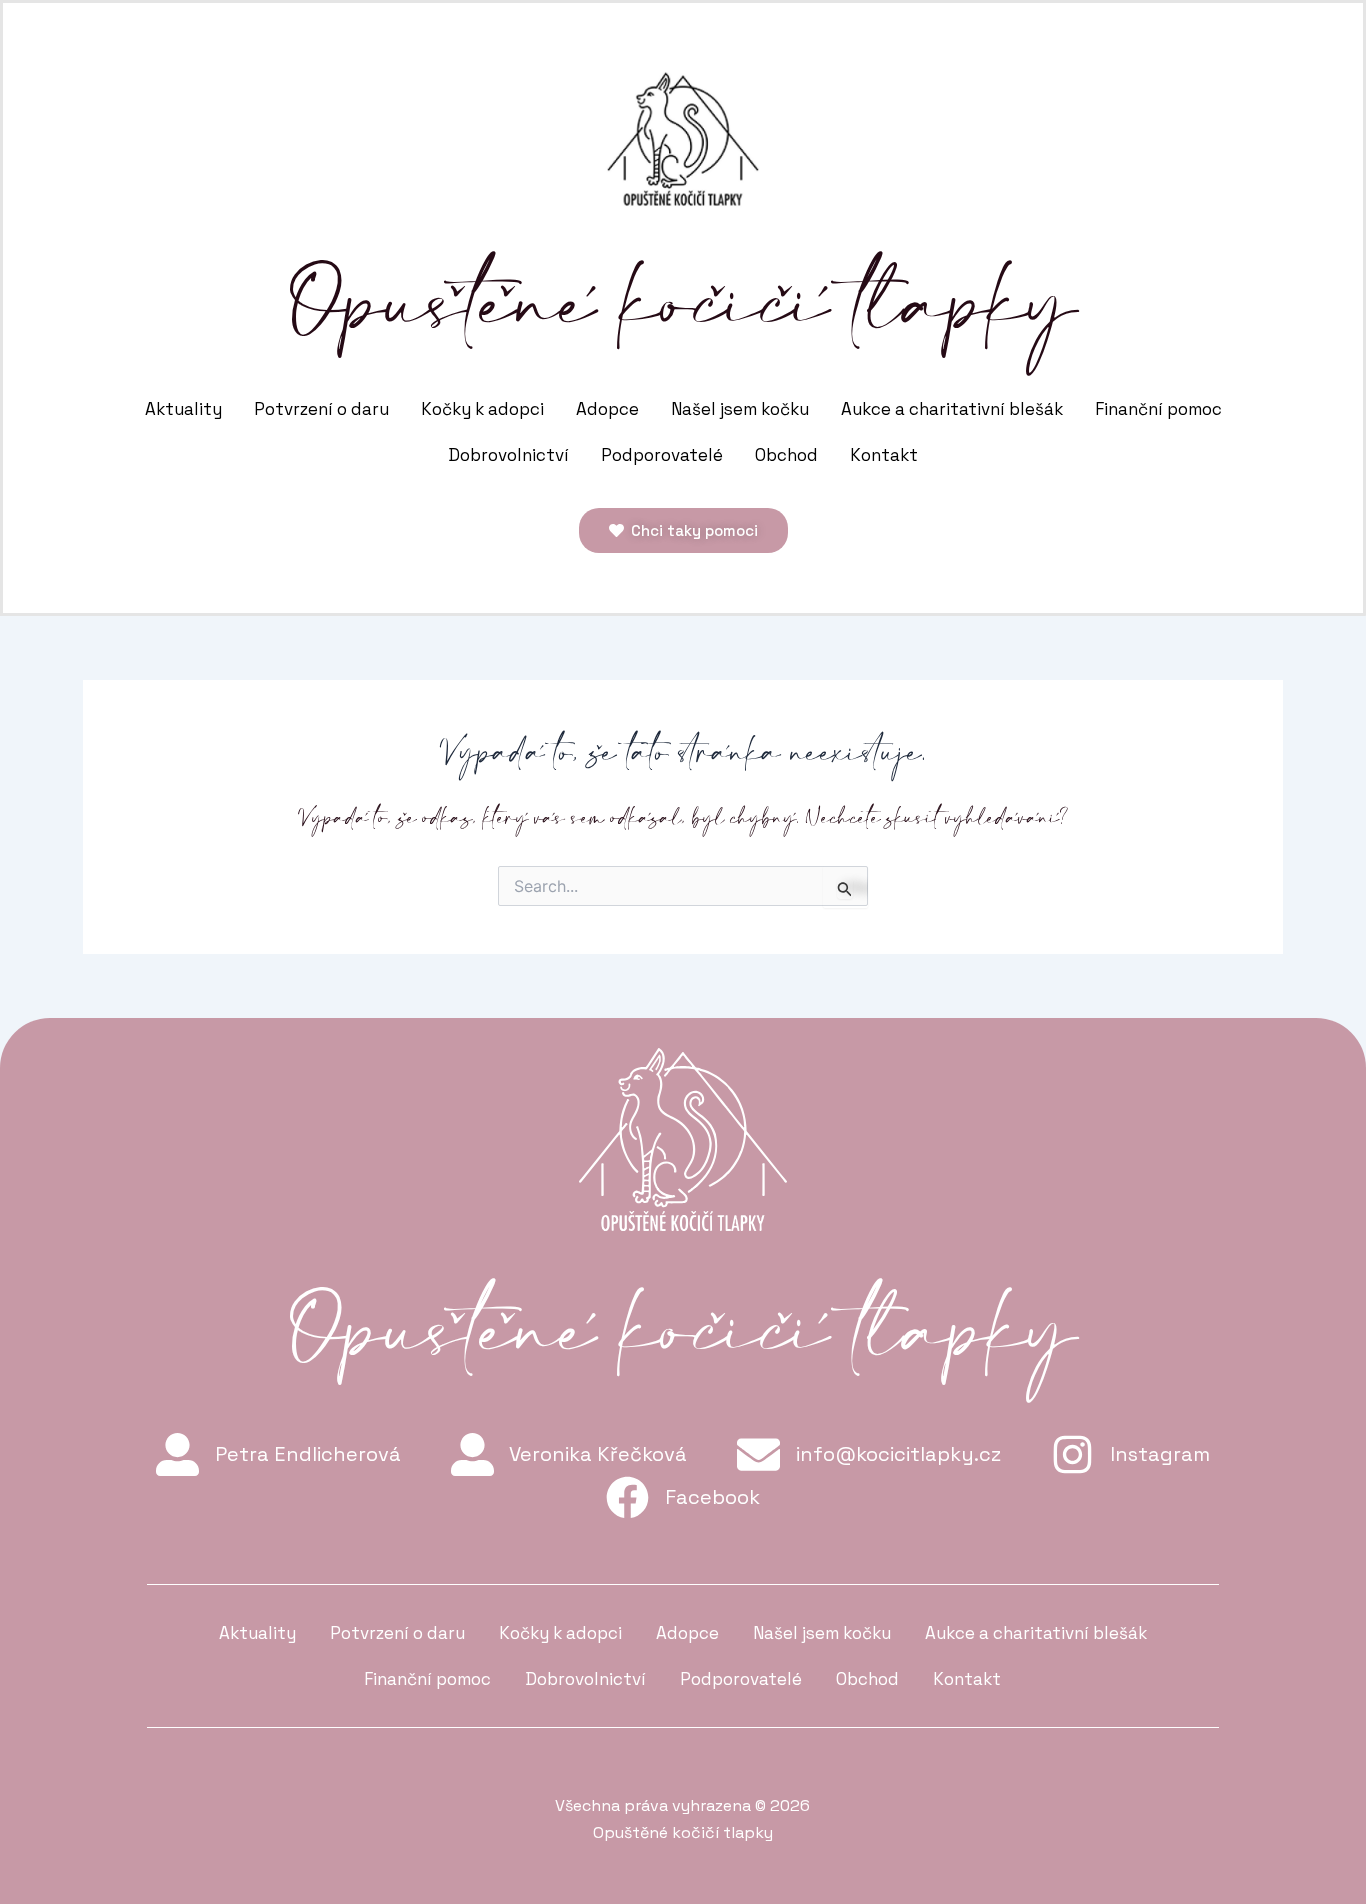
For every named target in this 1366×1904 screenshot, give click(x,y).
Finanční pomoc (1158, 409)
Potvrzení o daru (321, 409)
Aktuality (183, 409)
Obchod (786, 455)
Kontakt (884, 455)
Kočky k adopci (482, 409)
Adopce (607, 409)
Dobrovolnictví (508, 455)
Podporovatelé (662, 455)
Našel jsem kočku (740, 409)
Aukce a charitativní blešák (952, 409)
